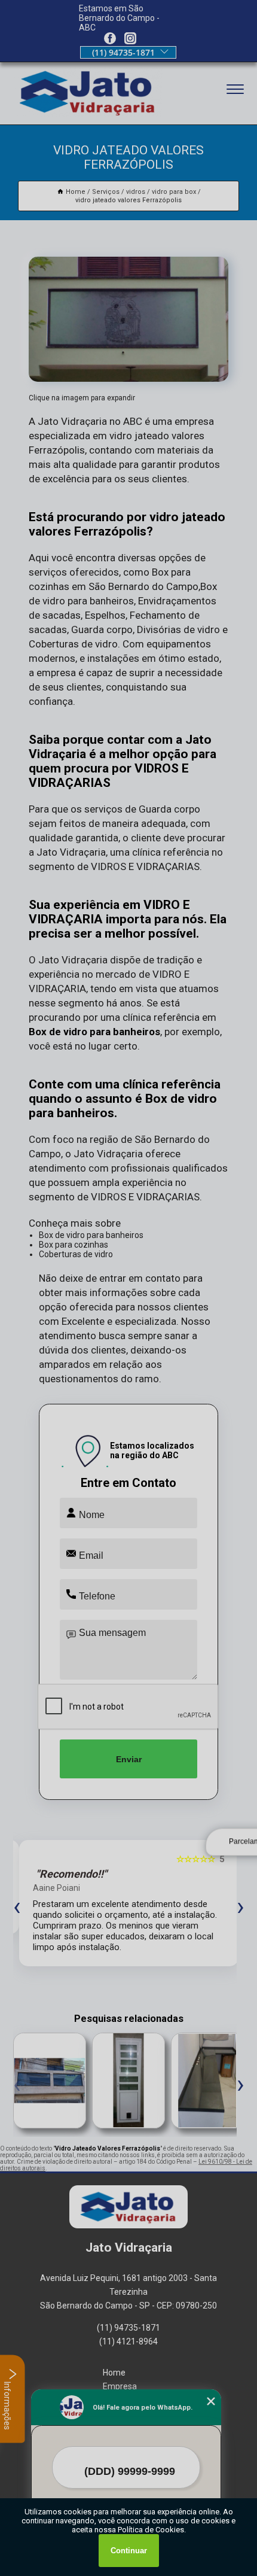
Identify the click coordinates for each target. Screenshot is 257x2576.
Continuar (129, 2551)
